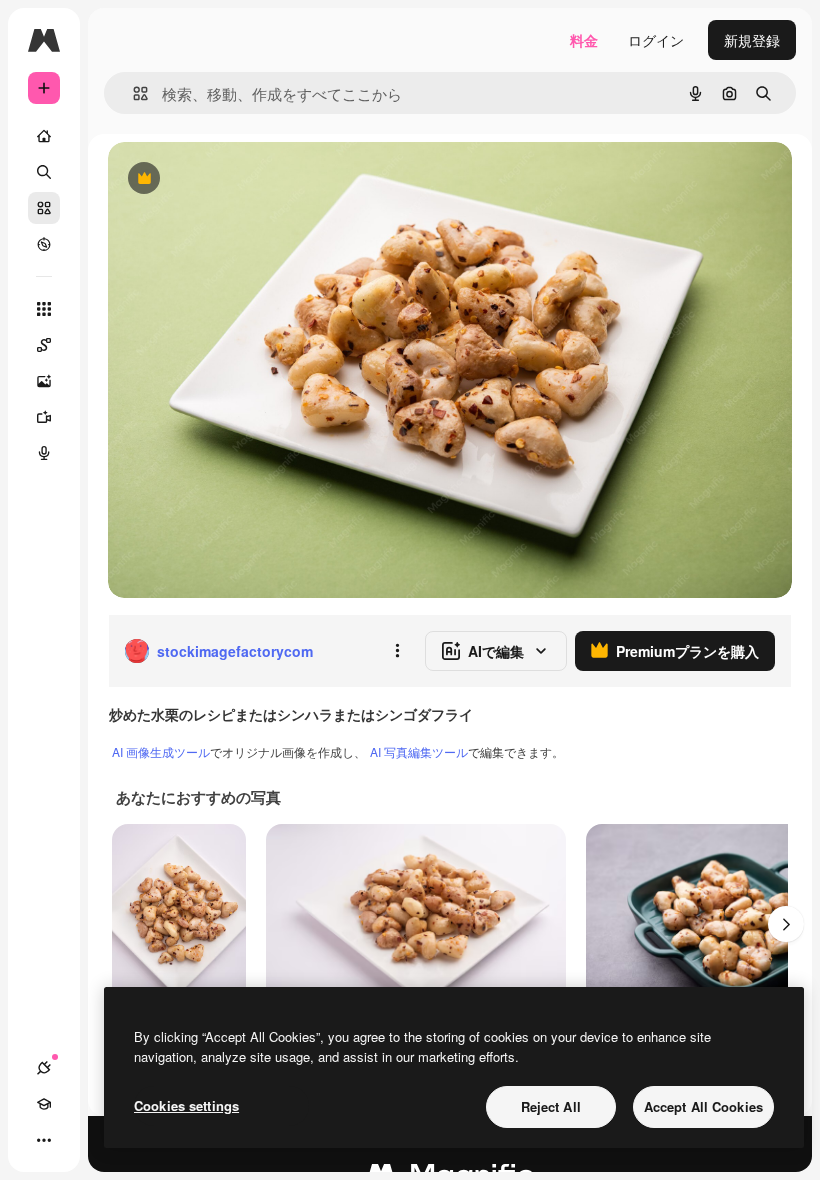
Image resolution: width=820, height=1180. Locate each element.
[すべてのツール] (44, 309)
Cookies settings (186, 1105)
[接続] (44, 1068)
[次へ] (786, 924)
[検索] (44, 172)
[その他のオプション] (397, 651)
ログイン (656, 40)
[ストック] (44, 208)
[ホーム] (44, 136)
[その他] (44, 1140)
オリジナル (245, 179)
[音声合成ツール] (44, 453)
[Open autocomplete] (132, 93)
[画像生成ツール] (44, 381)
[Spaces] (44, 345)
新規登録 (752, 40)
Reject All (551, 1106)
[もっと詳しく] (44, 244)
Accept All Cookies (703, 1106)
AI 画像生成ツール (161, 751)
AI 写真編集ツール (419, 751)
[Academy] (44, 1104)
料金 (584, 40)
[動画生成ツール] (44, 417)
